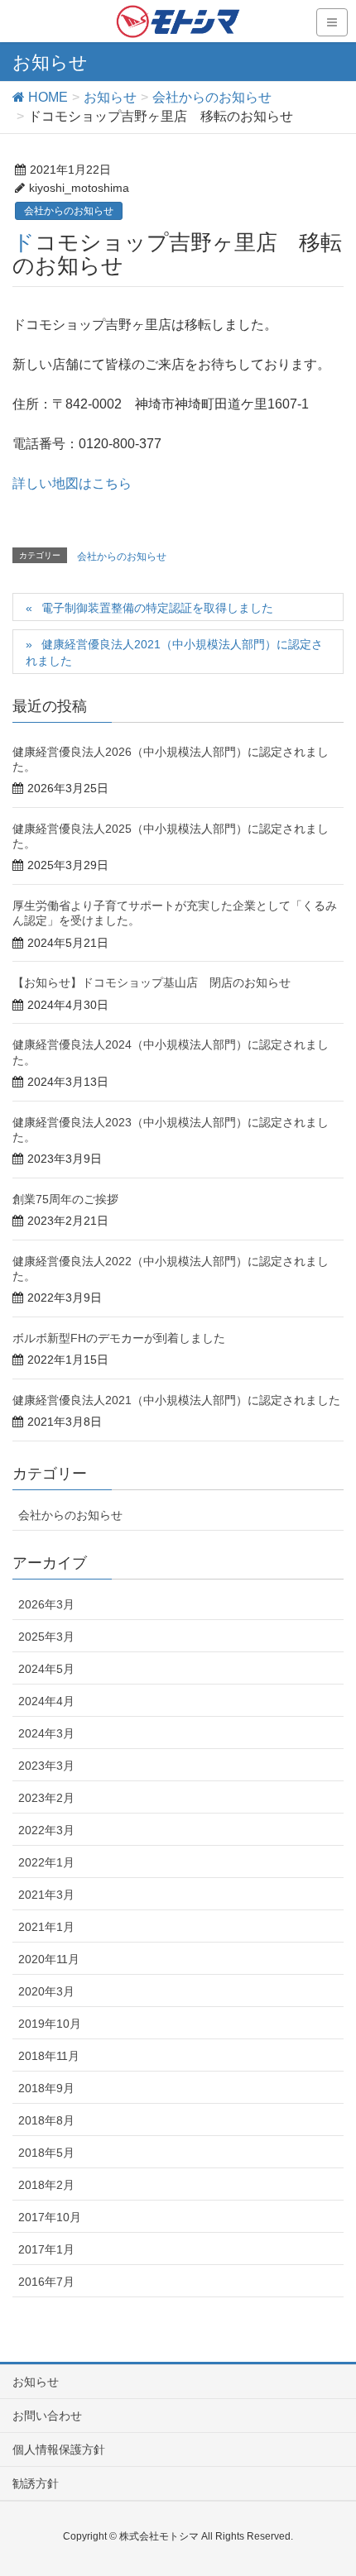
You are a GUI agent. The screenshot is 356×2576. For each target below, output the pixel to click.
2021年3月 (46, 1895)
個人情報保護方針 (59, 2449)
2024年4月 (46, 1701)
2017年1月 (46, 2249)
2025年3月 (46, 1637)
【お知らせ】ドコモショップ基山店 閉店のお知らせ (152, 982)
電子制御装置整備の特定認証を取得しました (157, 608)
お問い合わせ (47, 2416)
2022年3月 (46, 1830)
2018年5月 (46, 2153)
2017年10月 (50, 2217)
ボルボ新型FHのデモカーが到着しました (119, 1338)
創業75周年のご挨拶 (65, 1199)
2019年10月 (50, 2024)
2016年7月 (46, 2282)
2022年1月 (46, 1862)
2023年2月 (46, 1798)
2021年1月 (46, 1927)
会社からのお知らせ (69, 211)
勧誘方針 (36, 2483)
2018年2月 (46, 2185)
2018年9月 (46, 2088)
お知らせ (36, 2382)
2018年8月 (46, 2120)
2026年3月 (46, 1604)
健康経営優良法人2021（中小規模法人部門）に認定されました (174, 652)
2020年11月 (49, 1959)
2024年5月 (46, 1669)
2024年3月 (46, 1733)
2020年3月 (46, 1991)
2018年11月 (49, 2056)
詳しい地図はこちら (72, 483)
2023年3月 (46, 1766)
